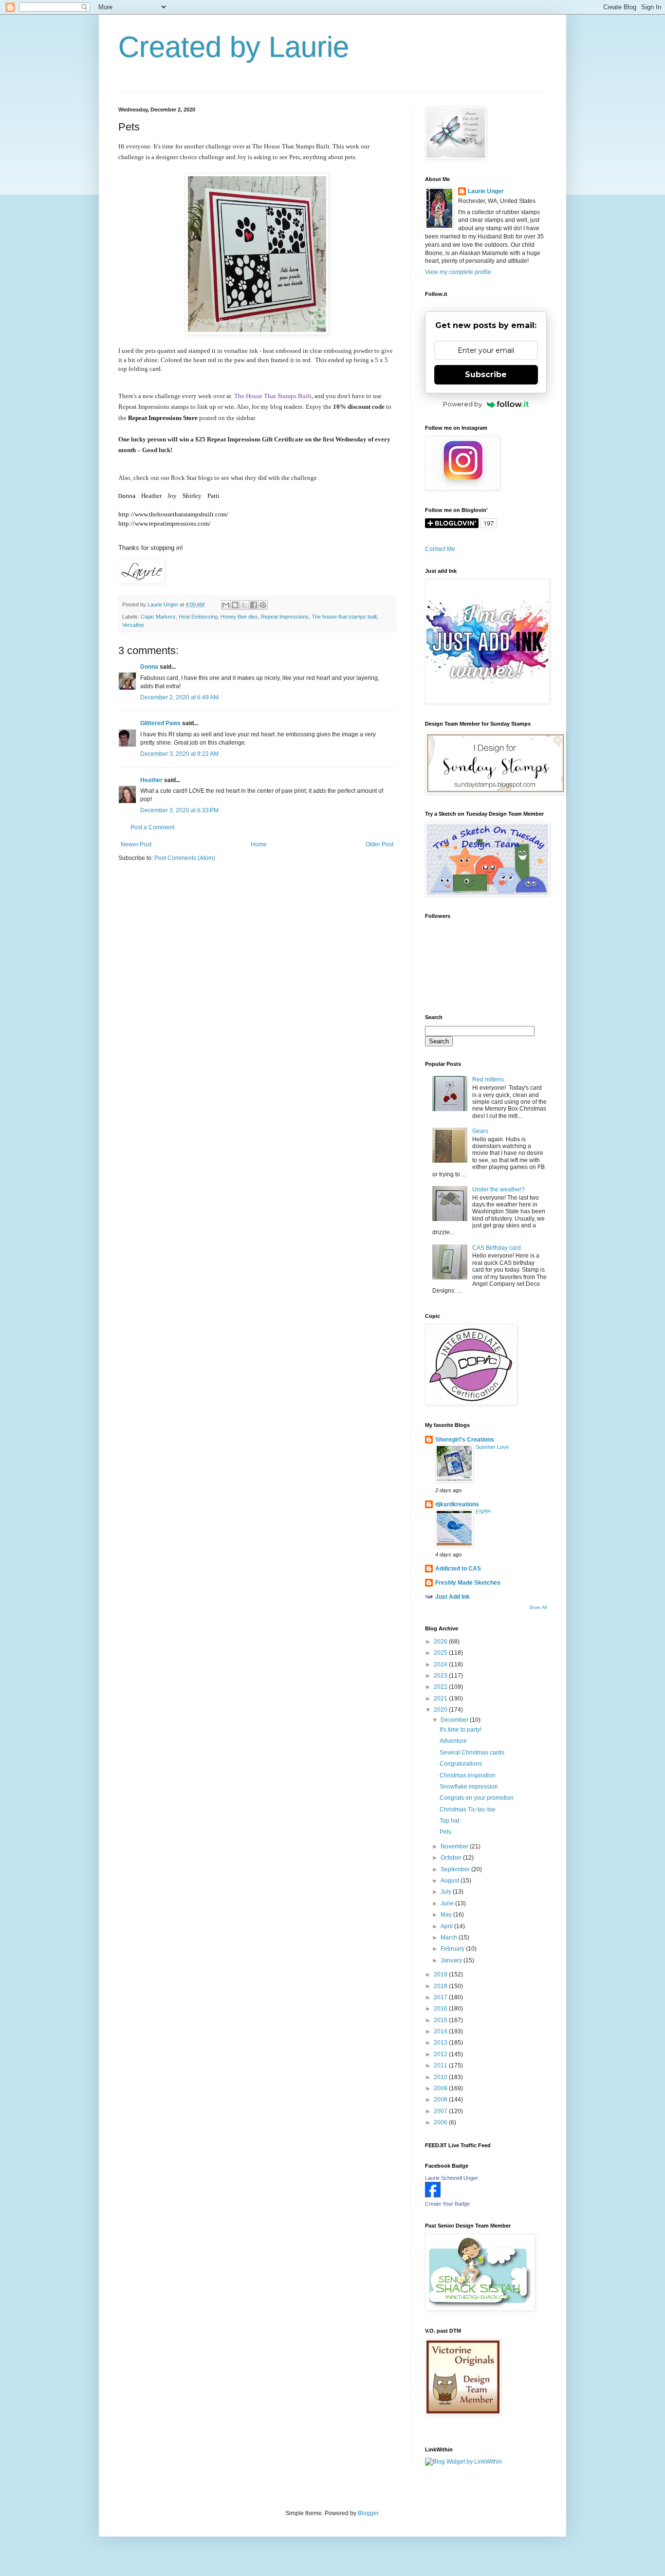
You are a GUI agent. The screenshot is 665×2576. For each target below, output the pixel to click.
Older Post (379, 844)
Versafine (133, 625)
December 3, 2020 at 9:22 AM (179, 754)
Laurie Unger (486, 191)
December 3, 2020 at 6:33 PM (179, 810)
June (448, 1903)
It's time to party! (461, 1730)
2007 (441, 2111)
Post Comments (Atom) (185, 858)
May (447, 1915)
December (455, 1720)
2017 (441, 1997)
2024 (441, 1664)
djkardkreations (457, 1504)
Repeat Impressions (285, 617)
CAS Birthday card (497, 1248)
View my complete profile (458, 272)
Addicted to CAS (458, 1569)
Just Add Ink (453, 1597)
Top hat (449, 1821)
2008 (441, 2100)
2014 (441, 2031)
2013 (441, 2043)
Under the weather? (499, 1189)
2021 (441, 1699)
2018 (441, 1986)
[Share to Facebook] (254, 605)
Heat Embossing (198, 617)
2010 (441, 2077)
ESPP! (483, 1512)
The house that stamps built (344, 617)
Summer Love (492, 1447)
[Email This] (226, 605)
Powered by (462, 404)
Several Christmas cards (472, 1753)
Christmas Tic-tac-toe (468, 1809)
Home (259, 844)
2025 (441, 1653)
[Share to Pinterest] (263, 605)
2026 (441, 1642)
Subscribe (486, 375)
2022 (441, 1687)
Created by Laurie (234, 47)
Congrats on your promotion (477, 1798)
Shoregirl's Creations (465, 1440)
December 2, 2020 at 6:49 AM (179, 697)
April (447, 1926)
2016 (441, 2009)
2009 (441, 2088)
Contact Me (440, 549)
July (447, 1892)
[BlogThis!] (235, 605)
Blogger (368, 2513)
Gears (480, 1131)
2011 (441, 2065)
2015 (441, 2020)
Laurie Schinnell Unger (452, 2178)
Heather (151, 780)
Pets (445, 1832)
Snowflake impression (469, 1787)
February (453, 1949)
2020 (441, 1710)
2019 (441, 1974)
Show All (538, 1608)
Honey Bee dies (239, 617)
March (450, 1937)
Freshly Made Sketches (468, 1583)
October (452, 1858)
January (452, 1960)
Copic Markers (158, 617)
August (451, 1881)
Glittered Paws (160, 723)
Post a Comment (152, 827)
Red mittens (488, 1079)
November (455, 1846)
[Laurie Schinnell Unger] (433, 2195)
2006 (441, 2122)
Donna (149, 667)
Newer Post (136, 844)
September (456, 1869)
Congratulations (461, 1764)
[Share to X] (244, 605)
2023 (441, 1676)
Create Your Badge (447, 2204)
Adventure (453, 1741)
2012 (441, 2054)
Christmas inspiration (468, 1775)
